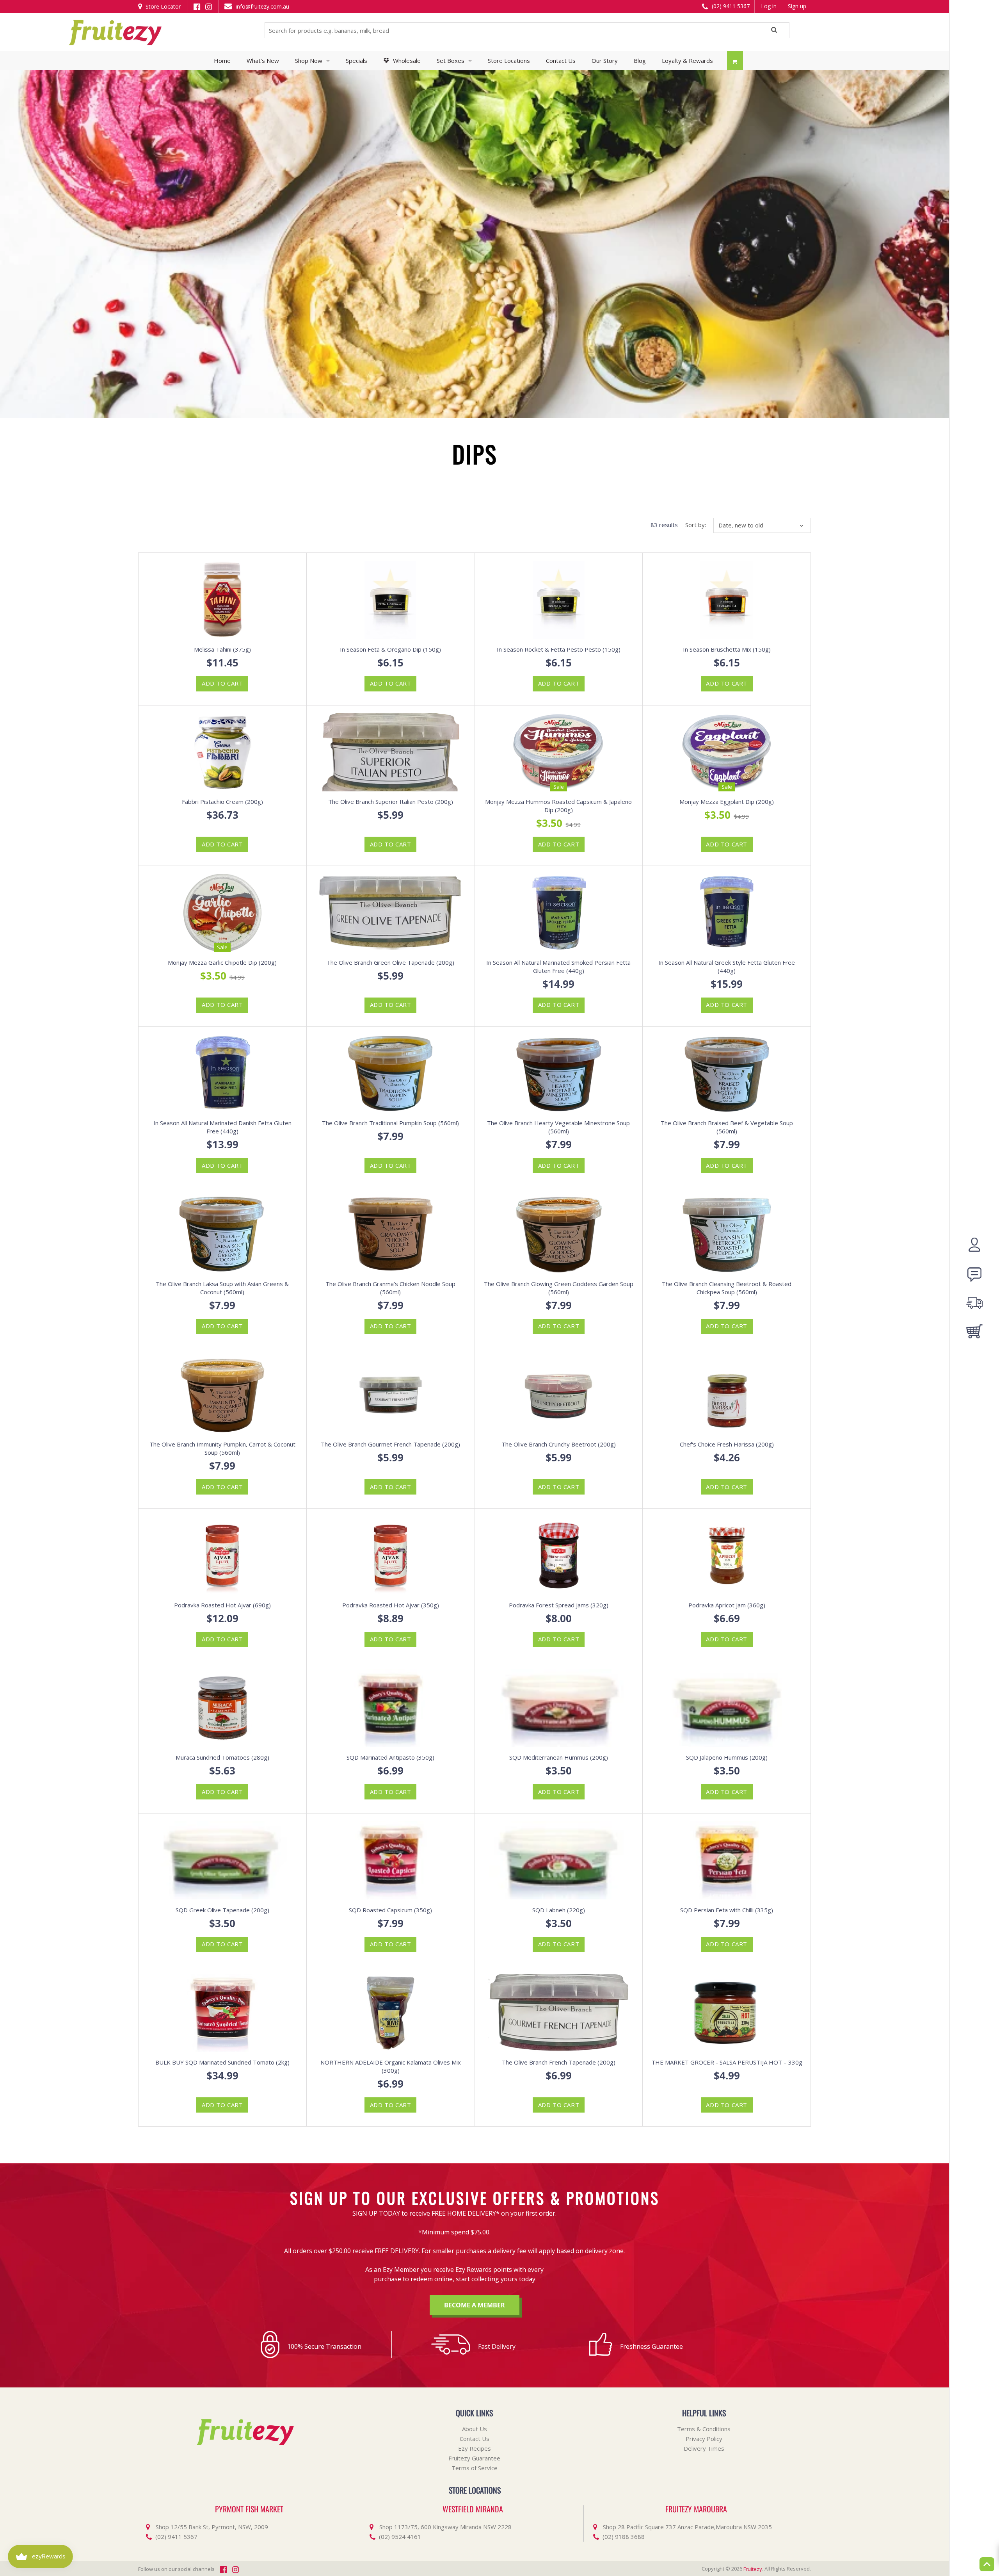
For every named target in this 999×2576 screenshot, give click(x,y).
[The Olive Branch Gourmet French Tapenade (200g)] (391, 1395)
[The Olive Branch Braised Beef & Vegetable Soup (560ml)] (727, 1074)
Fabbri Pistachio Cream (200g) (222, 802)
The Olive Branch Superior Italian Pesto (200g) (391, 802)
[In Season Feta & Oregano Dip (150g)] (391, 600)
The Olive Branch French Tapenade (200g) (559, 2062)
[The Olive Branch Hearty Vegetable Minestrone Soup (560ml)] (559, 1074)
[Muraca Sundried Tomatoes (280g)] (222, 1708)
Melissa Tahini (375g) (222, 649)
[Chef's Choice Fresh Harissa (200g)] (727, 1395)
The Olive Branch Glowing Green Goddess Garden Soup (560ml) (559, 1288)
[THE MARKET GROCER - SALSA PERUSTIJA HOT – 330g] (727, 2013)
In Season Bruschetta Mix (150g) (727, 649)
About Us (475, 2429)
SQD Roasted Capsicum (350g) (390, 1910)
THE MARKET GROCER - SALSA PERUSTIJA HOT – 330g (727, 2062)
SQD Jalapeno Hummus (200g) (727, 1757)
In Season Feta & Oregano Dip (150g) (390, 649)
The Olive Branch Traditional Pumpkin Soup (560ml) (390, 1123)
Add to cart (222, 683)
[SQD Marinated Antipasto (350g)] (391, 1708)
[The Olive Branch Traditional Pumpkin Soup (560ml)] (391, 1074)
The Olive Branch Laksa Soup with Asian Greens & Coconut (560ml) (222, 1288)
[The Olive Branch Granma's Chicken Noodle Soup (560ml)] (391, 1234)
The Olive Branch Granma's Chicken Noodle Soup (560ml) (390, 1288)
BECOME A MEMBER (475, 2305)
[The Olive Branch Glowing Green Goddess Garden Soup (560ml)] (559, 1234)
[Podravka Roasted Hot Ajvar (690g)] (222, 1555)
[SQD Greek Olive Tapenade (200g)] (222, 1860)
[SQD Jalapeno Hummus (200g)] (727, 1708)
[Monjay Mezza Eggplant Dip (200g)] (727, 752)
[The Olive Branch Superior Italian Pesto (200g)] (391, 752)
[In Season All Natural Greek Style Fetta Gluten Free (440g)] (727, 913)
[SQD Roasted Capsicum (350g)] (391, 1860)
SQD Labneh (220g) (559, 1910)
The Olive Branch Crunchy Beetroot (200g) (559, 1444)
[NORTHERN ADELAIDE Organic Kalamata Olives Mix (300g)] (391, 2013)
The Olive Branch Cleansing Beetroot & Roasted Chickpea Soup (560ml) (727, 1288)
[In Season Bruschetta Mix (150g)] (727, 600)
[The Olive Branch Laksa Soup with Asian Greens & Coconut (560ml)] (222, 1234)
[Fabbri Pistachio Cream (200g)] (222, 752)
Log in (769, 6)
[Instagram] (209, 6)
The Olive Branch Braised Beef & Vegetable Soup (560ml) (727, 1127)
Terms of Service (475, 2468)
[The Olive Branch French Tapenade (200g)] (559, 2013)
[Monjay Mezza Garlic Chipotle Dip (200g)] (222, 913)
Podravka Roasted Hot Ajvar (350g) (391, 1605)
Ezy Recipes (475, 2448)
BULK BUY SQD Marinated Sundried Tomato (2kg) (222, 2062)
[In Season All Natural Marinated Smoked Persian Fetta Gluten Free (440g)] (559, 913)
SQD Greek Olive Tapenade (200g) (222, 1910)
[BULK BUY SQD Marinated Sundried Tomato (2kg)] (222, 2013)
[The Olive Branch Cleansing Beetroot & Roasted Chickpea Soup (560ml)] (727, 1234)
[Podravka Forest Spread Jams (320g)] (559, 1555)
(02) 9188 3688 (624, 2537)
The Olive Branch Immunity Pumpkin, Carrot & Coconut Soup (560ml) (222, 1448)
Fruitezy (753, 2569)
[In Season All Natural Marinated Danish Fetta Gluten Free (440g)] (222, 1074)
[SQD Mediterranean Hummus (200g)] (559, 1708)
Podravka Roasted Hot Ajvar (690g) (222, 1605)
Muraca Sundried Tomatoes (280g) (222, 1757)
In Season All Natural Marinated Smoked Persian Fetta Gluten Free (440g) (558, 966)
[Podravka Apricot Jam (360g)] (727, 1555)
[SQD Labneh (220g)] (559, 1860)
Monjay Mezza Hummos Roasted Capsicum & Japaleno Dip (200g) (558, 806)
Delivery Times (704, 2448)
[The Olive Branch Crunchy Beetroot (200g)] (559, 1395)
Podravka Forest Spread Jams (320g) (559, 1605)
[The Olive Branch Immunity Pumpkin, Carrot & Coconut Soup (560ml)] (222, 1395)
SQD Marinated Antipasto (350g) (390, 1757)
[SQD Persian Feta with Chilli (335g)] (727, 1860)
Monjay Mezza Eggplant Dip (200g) (727, 802)
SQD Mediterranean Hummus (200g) (559, 1757)
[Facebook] (197, 6)
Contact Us (475, 2439)
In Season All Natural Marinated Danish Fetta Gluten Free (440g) (222, 1127)
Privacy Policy (704, 2439)
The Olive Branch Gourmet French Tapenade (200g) (390, 1444)
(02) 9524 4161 (400, 2537)
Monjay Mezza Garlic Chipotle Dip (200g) (222, 962)
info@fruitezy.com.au (262, 6)
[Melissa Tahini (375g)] (222, 600)
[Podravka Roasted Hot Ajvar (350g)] (391, 1555)
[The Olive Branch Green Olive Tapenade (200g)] (391, 913)
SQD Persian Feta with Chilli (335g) (727, 1910)
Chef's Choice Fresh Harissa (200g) (727, 1444)
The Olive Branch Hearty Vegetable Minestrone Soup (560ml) (558, 1127)
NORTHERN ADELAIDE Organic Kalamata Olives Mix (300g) (391, 2066)
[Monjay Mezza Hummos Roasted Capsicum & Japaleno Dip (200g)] (559, 752)
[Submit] (774, 31)
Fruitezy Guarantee (474, 2458)
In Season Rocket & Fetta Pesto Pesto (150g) (559, 649)
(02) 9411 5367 (730, 6)
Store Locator (162, 6)
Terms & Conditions (704, 2429)
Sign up (797, 6)
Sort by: (696, 525)
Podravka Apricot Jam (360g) (727, 1605)
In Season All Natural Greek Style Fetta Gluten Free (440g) (727, 966)
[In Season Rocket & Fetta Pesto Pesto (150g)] (559, 600)
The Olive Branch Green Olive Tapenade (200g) (390, 962)
